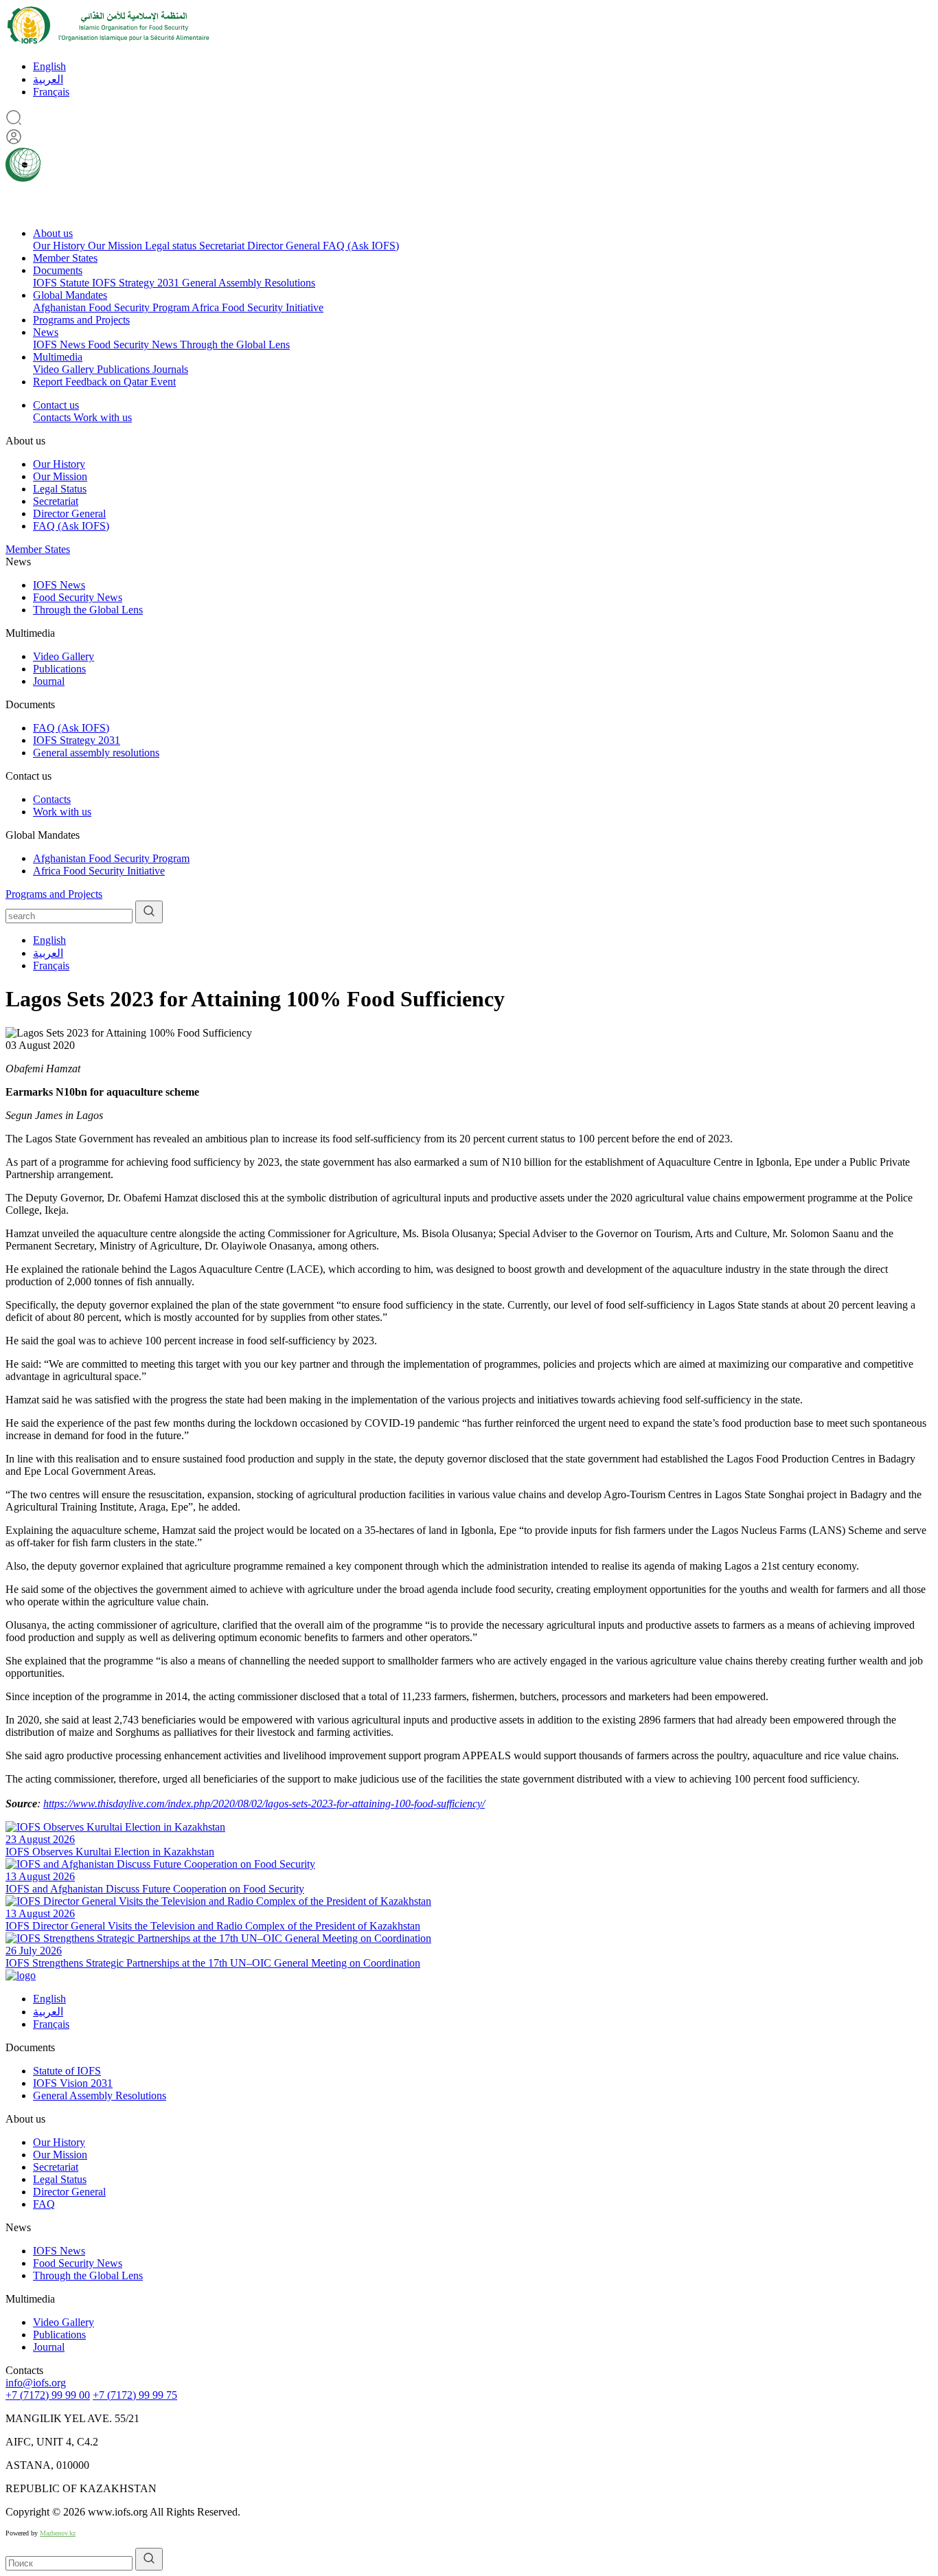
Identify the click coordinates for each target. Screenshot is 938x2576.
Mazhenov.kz (58, 2533)
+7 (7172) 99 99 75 (135, 2395)
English (49, 66)
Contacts (53, 417)
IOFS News (60, 344)
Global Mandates (70, 295)
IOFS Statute (62, 283)
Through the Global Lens (235, 344)
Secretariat (223, 246)
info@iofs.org (36, 2383)
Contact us (56, 405)
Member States (65, 258)
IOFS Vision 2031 (73, 2083)
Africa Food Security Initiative (258, 307)
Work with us (103, 417)
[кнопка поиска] (149, 912)
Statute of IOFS (67, 2071)
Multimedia (58, 357)
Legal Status (60, 489)
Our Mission (116, 246)
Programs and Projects (81, 320)
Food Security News (134, 344)
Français (51, 92)
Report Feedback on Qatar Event (104, 382)
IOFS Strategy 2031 (137, 283)
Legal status (172, 246)
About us (53, 233)
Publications (125, 369)
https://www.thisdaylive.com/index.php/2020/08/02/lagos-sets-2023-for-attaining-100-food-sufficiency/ (264, 1804)
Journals (170, 369)
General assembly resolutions (96, 753)
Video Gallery (65, 369)
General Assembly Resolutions (249, 283)
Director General (285, 246)
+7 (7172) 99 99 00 (48, 2395)
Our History (60, 246)
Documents (58, 270)
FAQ (44, 2204)
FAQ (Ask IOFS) (361, 246)
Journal (49, 681)
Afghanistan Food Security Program (112, 307)
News (46, 332)
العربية (48, 79)
